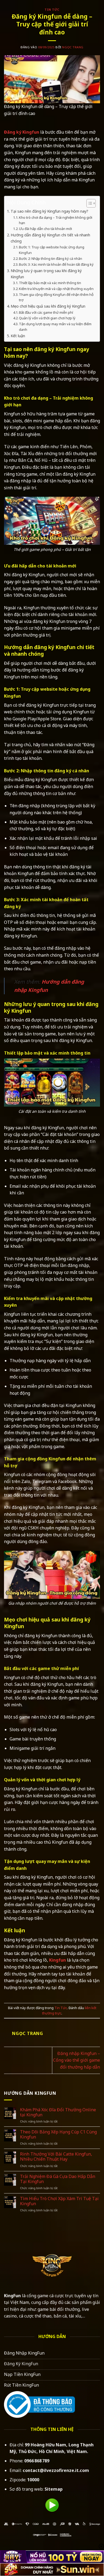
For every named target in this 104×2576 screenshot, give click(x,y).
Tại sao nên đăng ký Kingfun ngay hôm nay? (49, 211)
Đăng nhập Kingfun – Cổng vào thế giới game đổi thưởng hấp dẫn (77, 2060)
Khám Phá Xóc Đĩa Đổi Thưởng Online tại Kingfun (58, 2112)
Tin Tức (52, 9)
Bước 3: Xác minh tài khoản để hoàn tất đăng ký (56, 264)
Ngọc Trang (73, 47)
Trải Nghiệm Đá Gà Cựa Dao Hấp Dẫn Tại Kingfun (58, 2179)
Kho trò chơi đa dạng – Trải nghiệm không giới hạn (56, 220)
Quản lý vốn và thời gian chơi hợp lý (47, 318)
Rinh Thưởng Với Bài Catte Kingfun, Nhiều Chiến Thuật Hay (56, 2157)
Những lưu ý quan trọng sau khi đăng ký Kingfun (46, 274)
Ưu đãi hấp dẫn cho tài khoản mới (45, 229)
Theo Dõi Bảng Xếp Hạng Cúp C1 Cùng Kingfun (58, 2134)
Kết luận (18, 336)
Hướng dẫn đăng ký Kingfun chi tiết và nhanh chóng (50, 238)
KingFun (12, 2296)
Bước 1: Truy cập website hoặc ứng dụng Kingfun (52, 250)
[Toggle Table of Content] (88, 203)
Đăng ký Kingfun (22, 132)
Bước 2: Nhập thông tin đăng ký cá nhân (51, 259)
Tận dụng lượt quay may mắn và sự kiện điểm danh (55, 327)
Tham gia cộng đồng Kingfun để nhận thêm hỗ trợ (56, 297)
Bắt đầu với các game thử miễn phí (46, 312)
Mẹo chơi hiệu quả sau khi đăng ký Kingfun (48, 306)
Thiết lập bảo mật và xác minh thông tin (50, 283)
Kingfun (57, 1960)
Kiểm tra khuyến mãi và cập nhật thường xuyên (56, 289)
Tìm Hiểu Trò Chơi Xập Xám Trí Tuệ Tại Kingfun (59, 2201)
